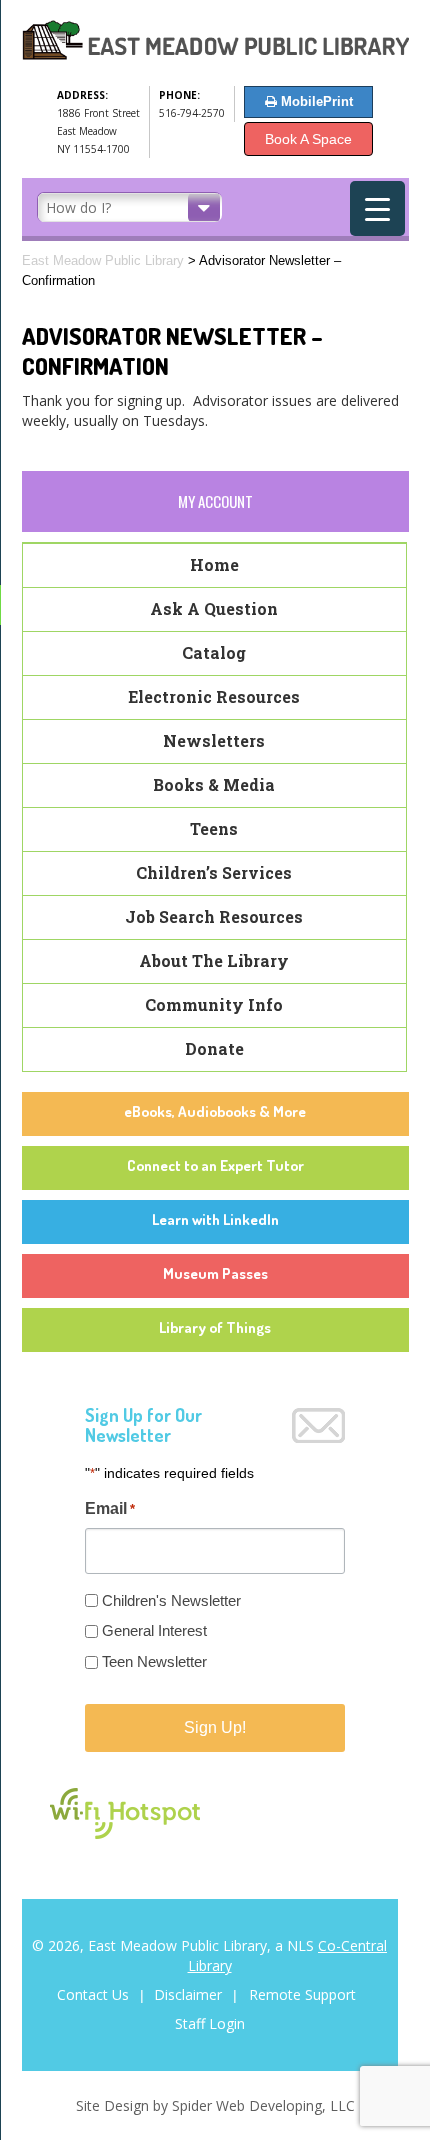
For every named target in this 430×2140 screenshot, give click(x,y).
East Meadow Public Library (103, 260)
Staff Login (210, 2023)
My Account (215, 501)
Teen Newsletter (154, 1661)
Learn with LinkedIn (215, 1219)
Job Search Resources (214, 916)
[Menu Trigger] (377, 208)
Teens (214, 828)
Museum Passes (215, 1273)
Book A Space (308, 139)
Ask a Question (214, 608)
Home (214, 564)
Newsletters (214, 740)
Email (110, 1508)
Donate (214, 1048)
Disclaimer (190, 1994)
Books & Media (214, 784)
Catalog (214, 652)
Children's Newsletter (171, 1600)
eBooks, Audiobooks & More (215, 1111)
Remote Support (302, 1994)
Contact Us (95, 1994)
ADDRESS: (82, 95)
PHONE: (179, 95)
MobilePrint (315, 101)
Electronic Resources (214, 696)
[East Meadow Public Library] (215, 55)
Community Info (214, 1004)
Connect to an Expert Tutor (215, 1165)
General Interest (154, 1630)
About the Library (214, 960)
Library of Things (215, 1327)
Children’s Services (214, 872)
